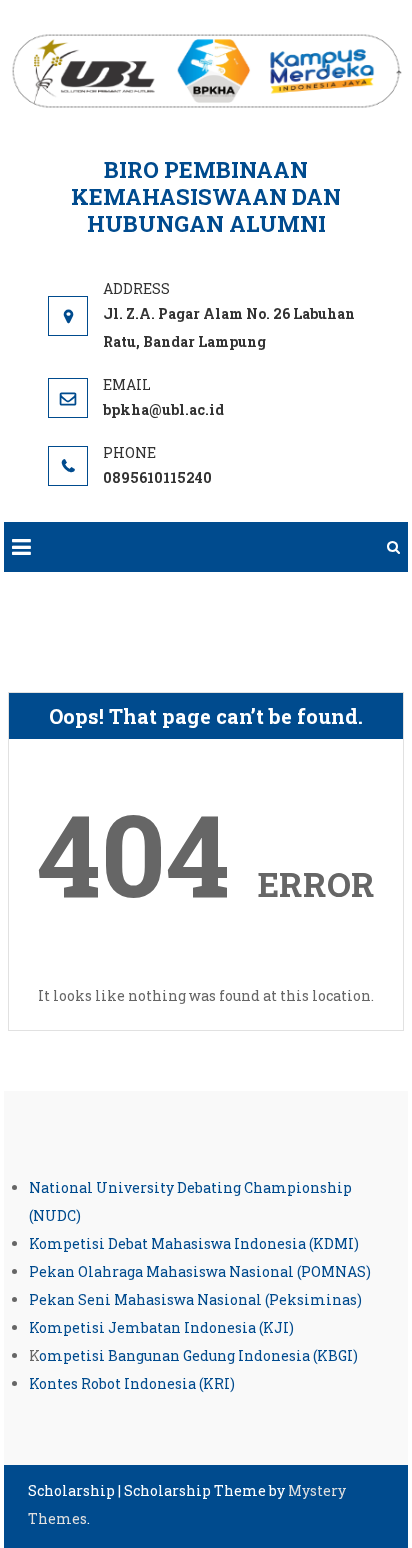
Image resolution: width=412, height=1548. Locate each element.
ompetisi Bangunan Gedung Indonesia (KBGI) (198, 1355)
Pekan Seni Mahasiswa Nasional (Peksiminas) (195, 1299)
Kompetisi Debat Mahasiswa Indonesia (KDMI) (194, 1243)
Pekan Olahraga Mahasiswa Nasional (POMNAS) (200, 1271)
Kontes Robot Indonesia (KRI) (132, 1383)
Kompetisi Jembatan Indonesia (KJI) (161, 1327)
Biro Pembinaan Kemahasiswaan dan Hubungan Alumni (206, 196)
